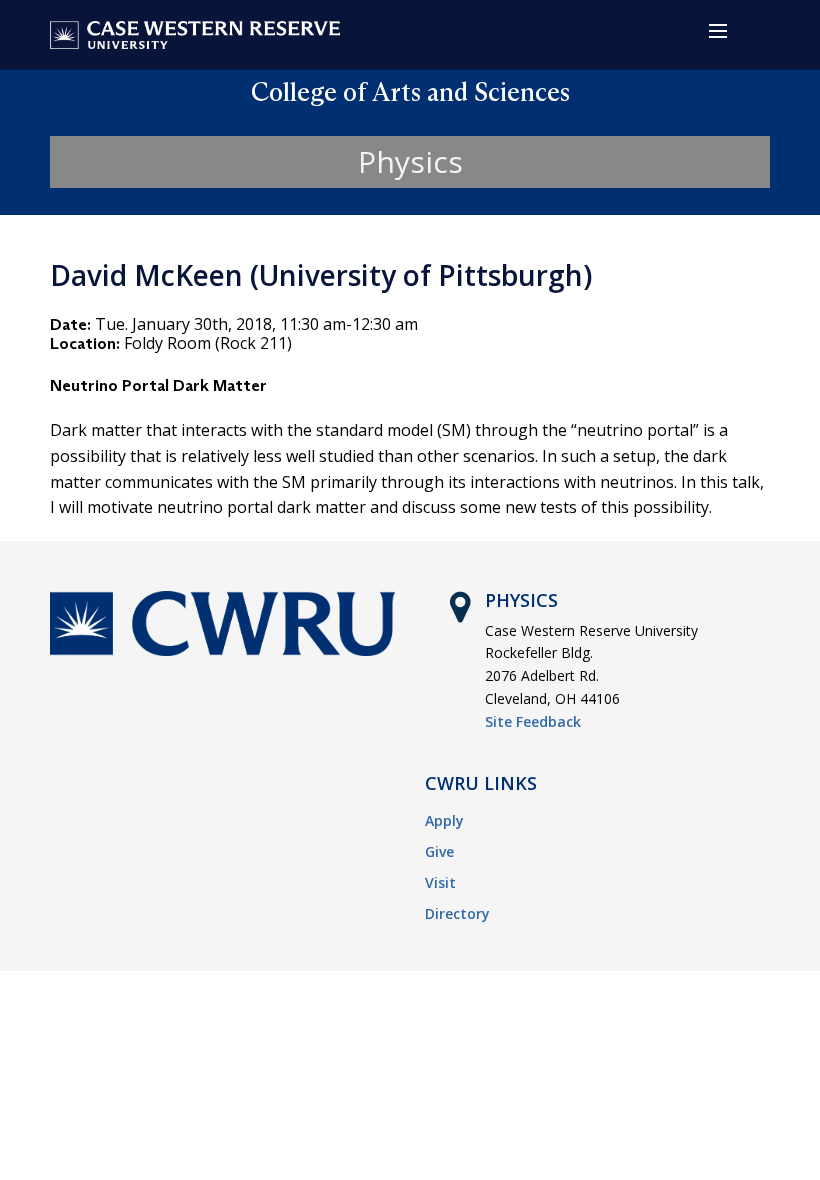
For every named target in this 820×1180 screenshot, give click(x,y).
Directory (457, 913)
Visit (440, 882)
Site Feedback (533, 721)
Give (439, 851)
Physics (410, 161)
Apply (444, 820)
